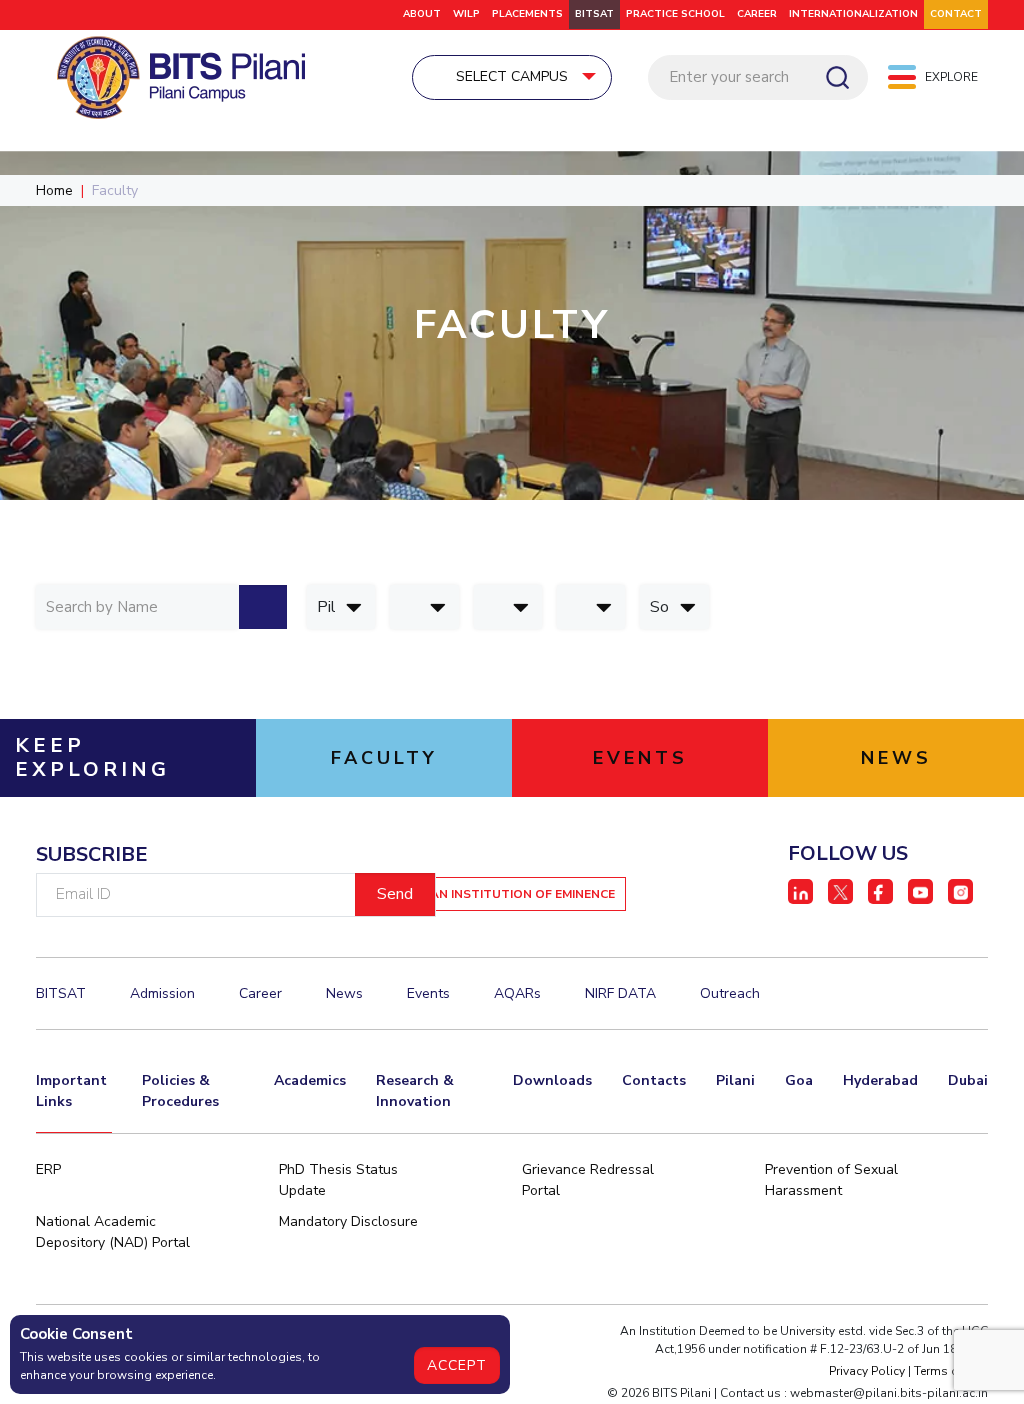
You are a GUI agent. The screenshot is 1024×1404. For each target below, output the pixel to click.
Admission (162, 993)
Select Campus (512, 76)
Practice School (675, 14)
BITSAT (594, 14)
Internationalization (853, 14)
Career (757, 14)
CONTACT (956, 14)
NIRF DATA (620, 993)
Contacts (654, 1080)
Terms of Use (951, 1371)
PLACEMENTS (527, 14)
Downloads (552, 1080)
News (344, 993)
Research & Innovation (415, 1091)
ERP (48, 1169)
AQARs (517, 993)
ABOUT (422, 14)
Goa (799, 1080)
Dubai (968, 1080)
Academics (310, 1080)
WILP (466, 14)
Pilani (735, 1080)
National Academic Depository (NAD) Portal (113, 1232)
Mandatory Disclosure (348, 1221)
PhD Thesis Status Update (338, 1180)
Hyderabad (880, 1080)
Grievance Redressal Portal (588, 1180)
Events (428, 993)
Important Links (71, 1091)
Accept (457, 1365)
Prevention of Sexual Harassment (831, 1180)
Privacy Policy (867, 1371)
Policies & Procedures (180, 1091)
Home (54, 190)
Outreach (730, 993)
